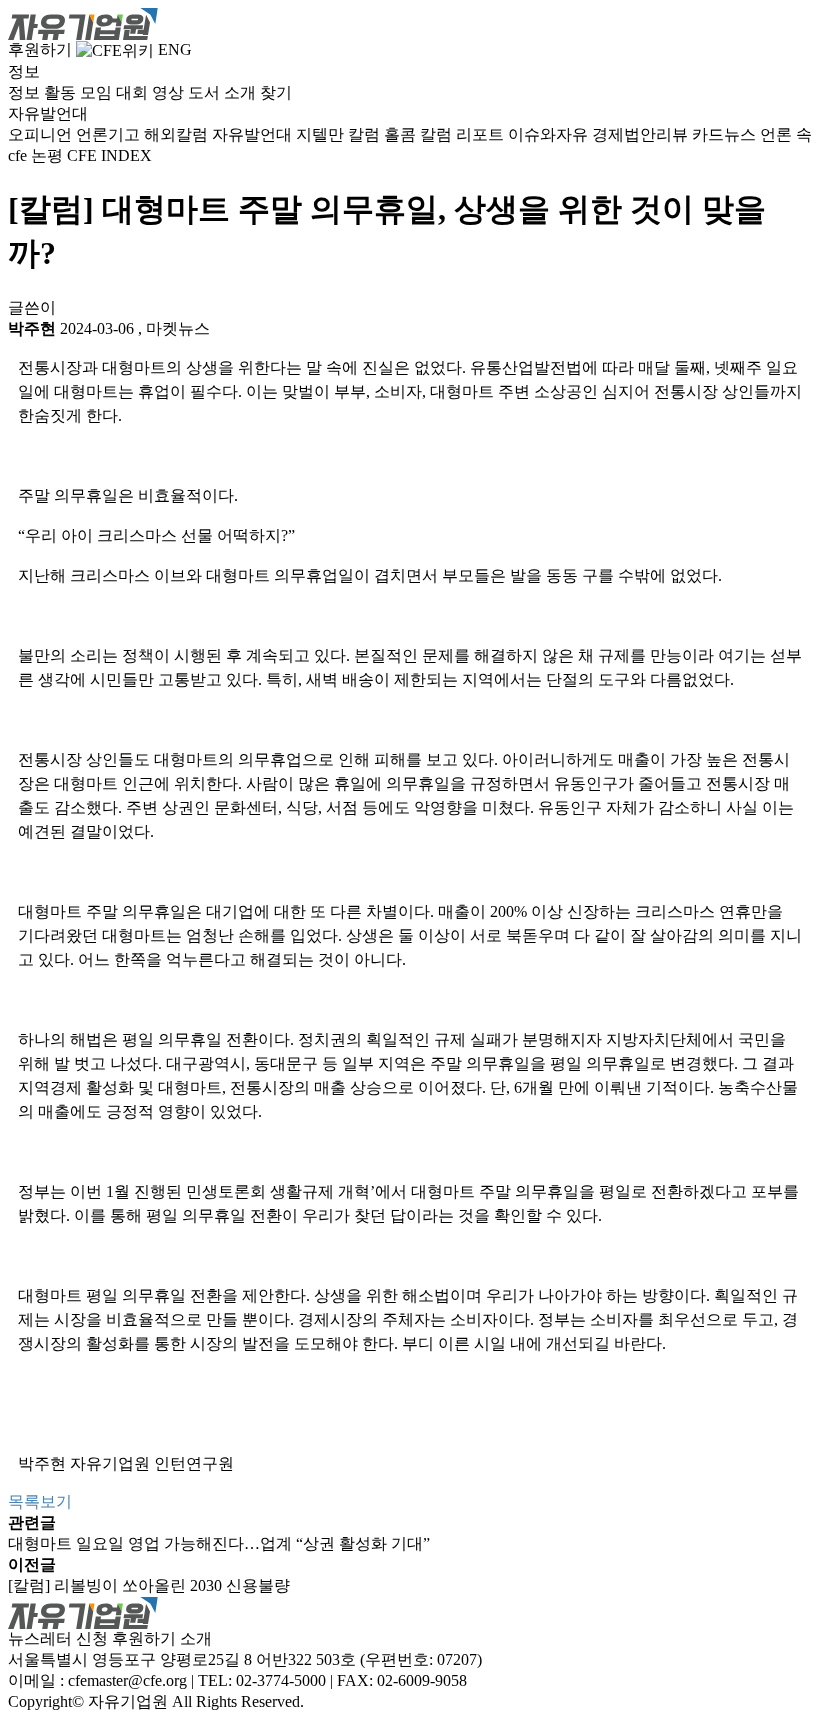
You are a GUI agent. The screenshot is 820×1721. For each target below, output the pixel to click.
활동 (60, 92)
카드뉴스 (724, 134)
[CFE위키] (115, 49)
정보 (24, 92)
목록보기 (40, 1501)
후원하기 (40, 49)
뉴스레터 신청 (58, 1638)
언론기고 (108, 134)
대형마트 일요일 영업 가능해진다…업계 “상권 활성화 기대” (219, 1543)
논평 (47, 155)
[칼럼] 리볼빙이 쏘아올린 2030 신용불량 (149, 1585)
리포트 (480, 134)
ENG (175, 49)
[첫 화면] (83, 22)
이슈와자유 (548, 134)
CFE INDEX (109, 155)
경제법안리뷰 (640, 134)
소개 (240, 92)
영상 (168, 92)
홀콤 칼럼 (418, 134)
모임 (96, 92)
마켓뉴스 (178, 328)
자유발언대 (252, 134)
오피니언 (40, 134)
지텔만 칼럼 (338, 134)
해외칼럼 (176, 134)
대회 (132, 92)
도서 (204, 92)
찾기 (276, 92)
